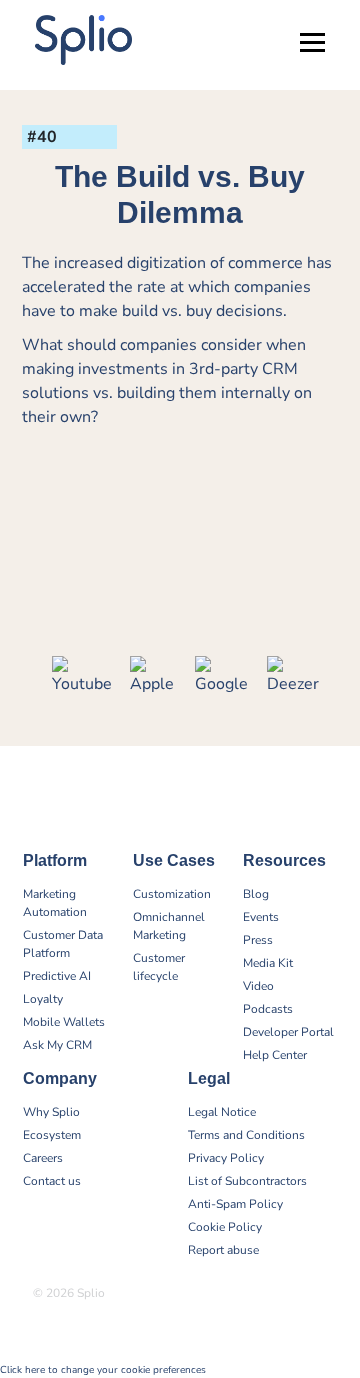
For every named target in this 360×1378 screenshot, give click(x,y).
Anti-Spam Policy (235, 1204)
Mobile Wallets (64, 1022)
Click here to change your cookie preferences (103, 1370)
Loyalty (43, 999)
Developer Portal (288, 1032)
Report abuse (223, 1250)
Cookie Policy (225, 1227)
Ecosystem (52, 1135)
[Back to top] (330, 1298)
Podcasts (268, 1009)
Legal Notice (222, 1112)
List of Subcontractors (247, 1181)
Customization (172, 894)
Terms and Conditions (246, 1135)
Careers (43, 1158)
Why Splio (51, 1112)
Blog (256, 894)
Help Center (275, 1055)
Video (258, 986)
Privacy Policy (226, 1158)
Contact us (52, 1181)
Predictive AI (57, 976)
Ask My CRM (57, 1045)
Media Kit (268, 963)
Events (261, 917)
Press (258, 940)
